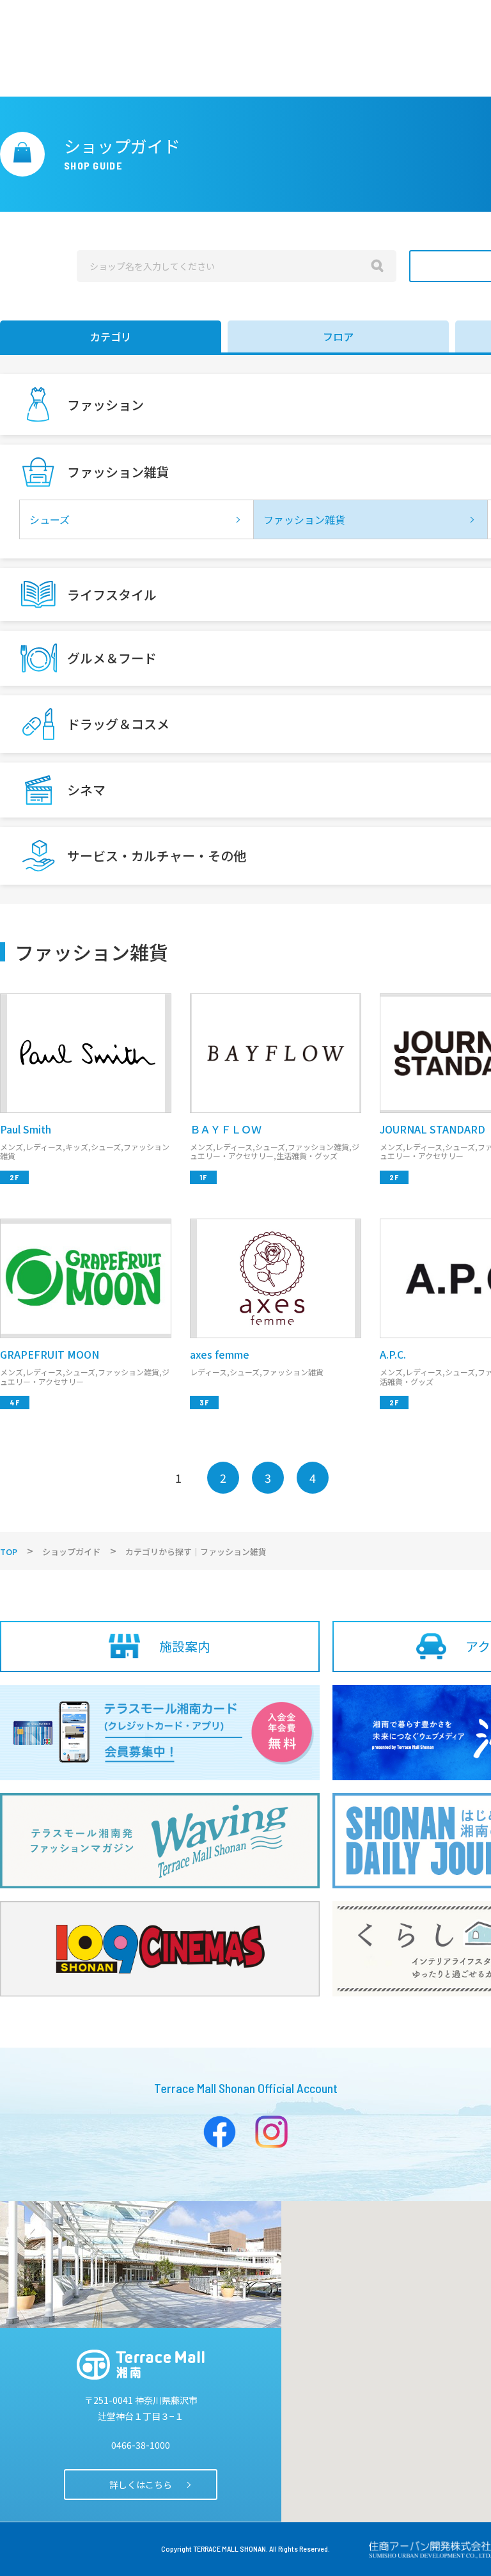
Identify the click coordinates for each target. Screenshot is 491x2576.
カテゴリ (111, 336)
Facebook (220, 2132)
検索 (377, 266)
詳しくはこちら (141, 2485)
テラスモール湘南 (141, 2365)
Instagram (271, 2132)
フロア (338, 336)
